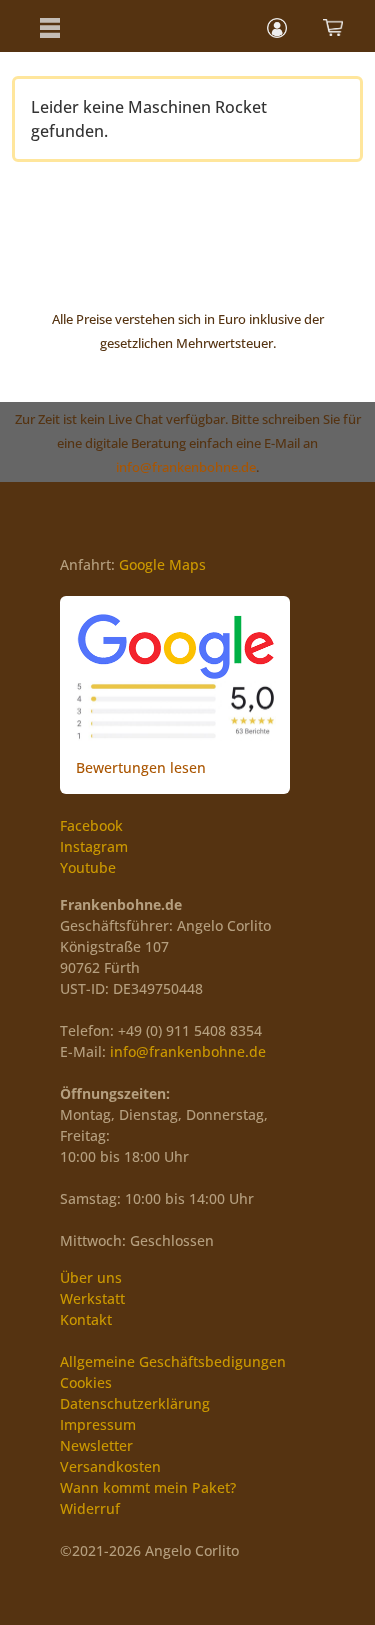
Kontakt (86, 1319)
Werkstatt (92, 1298)
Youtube (88, 867)
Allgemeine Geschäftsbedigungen (173, 1361)
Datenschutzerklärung (135, 1403)
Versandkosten (110, 1466)
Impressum (98, 1424)
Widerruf (90, 1508)
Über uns (91, 1277)
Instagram (94, 846)
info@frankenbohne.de (186, 467)
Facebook (91, 825)
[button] (50, 26)
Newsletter (96, 1445)
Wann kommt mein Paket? (148, 1487)
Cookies (86, 1382)
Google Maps (162, 564)
